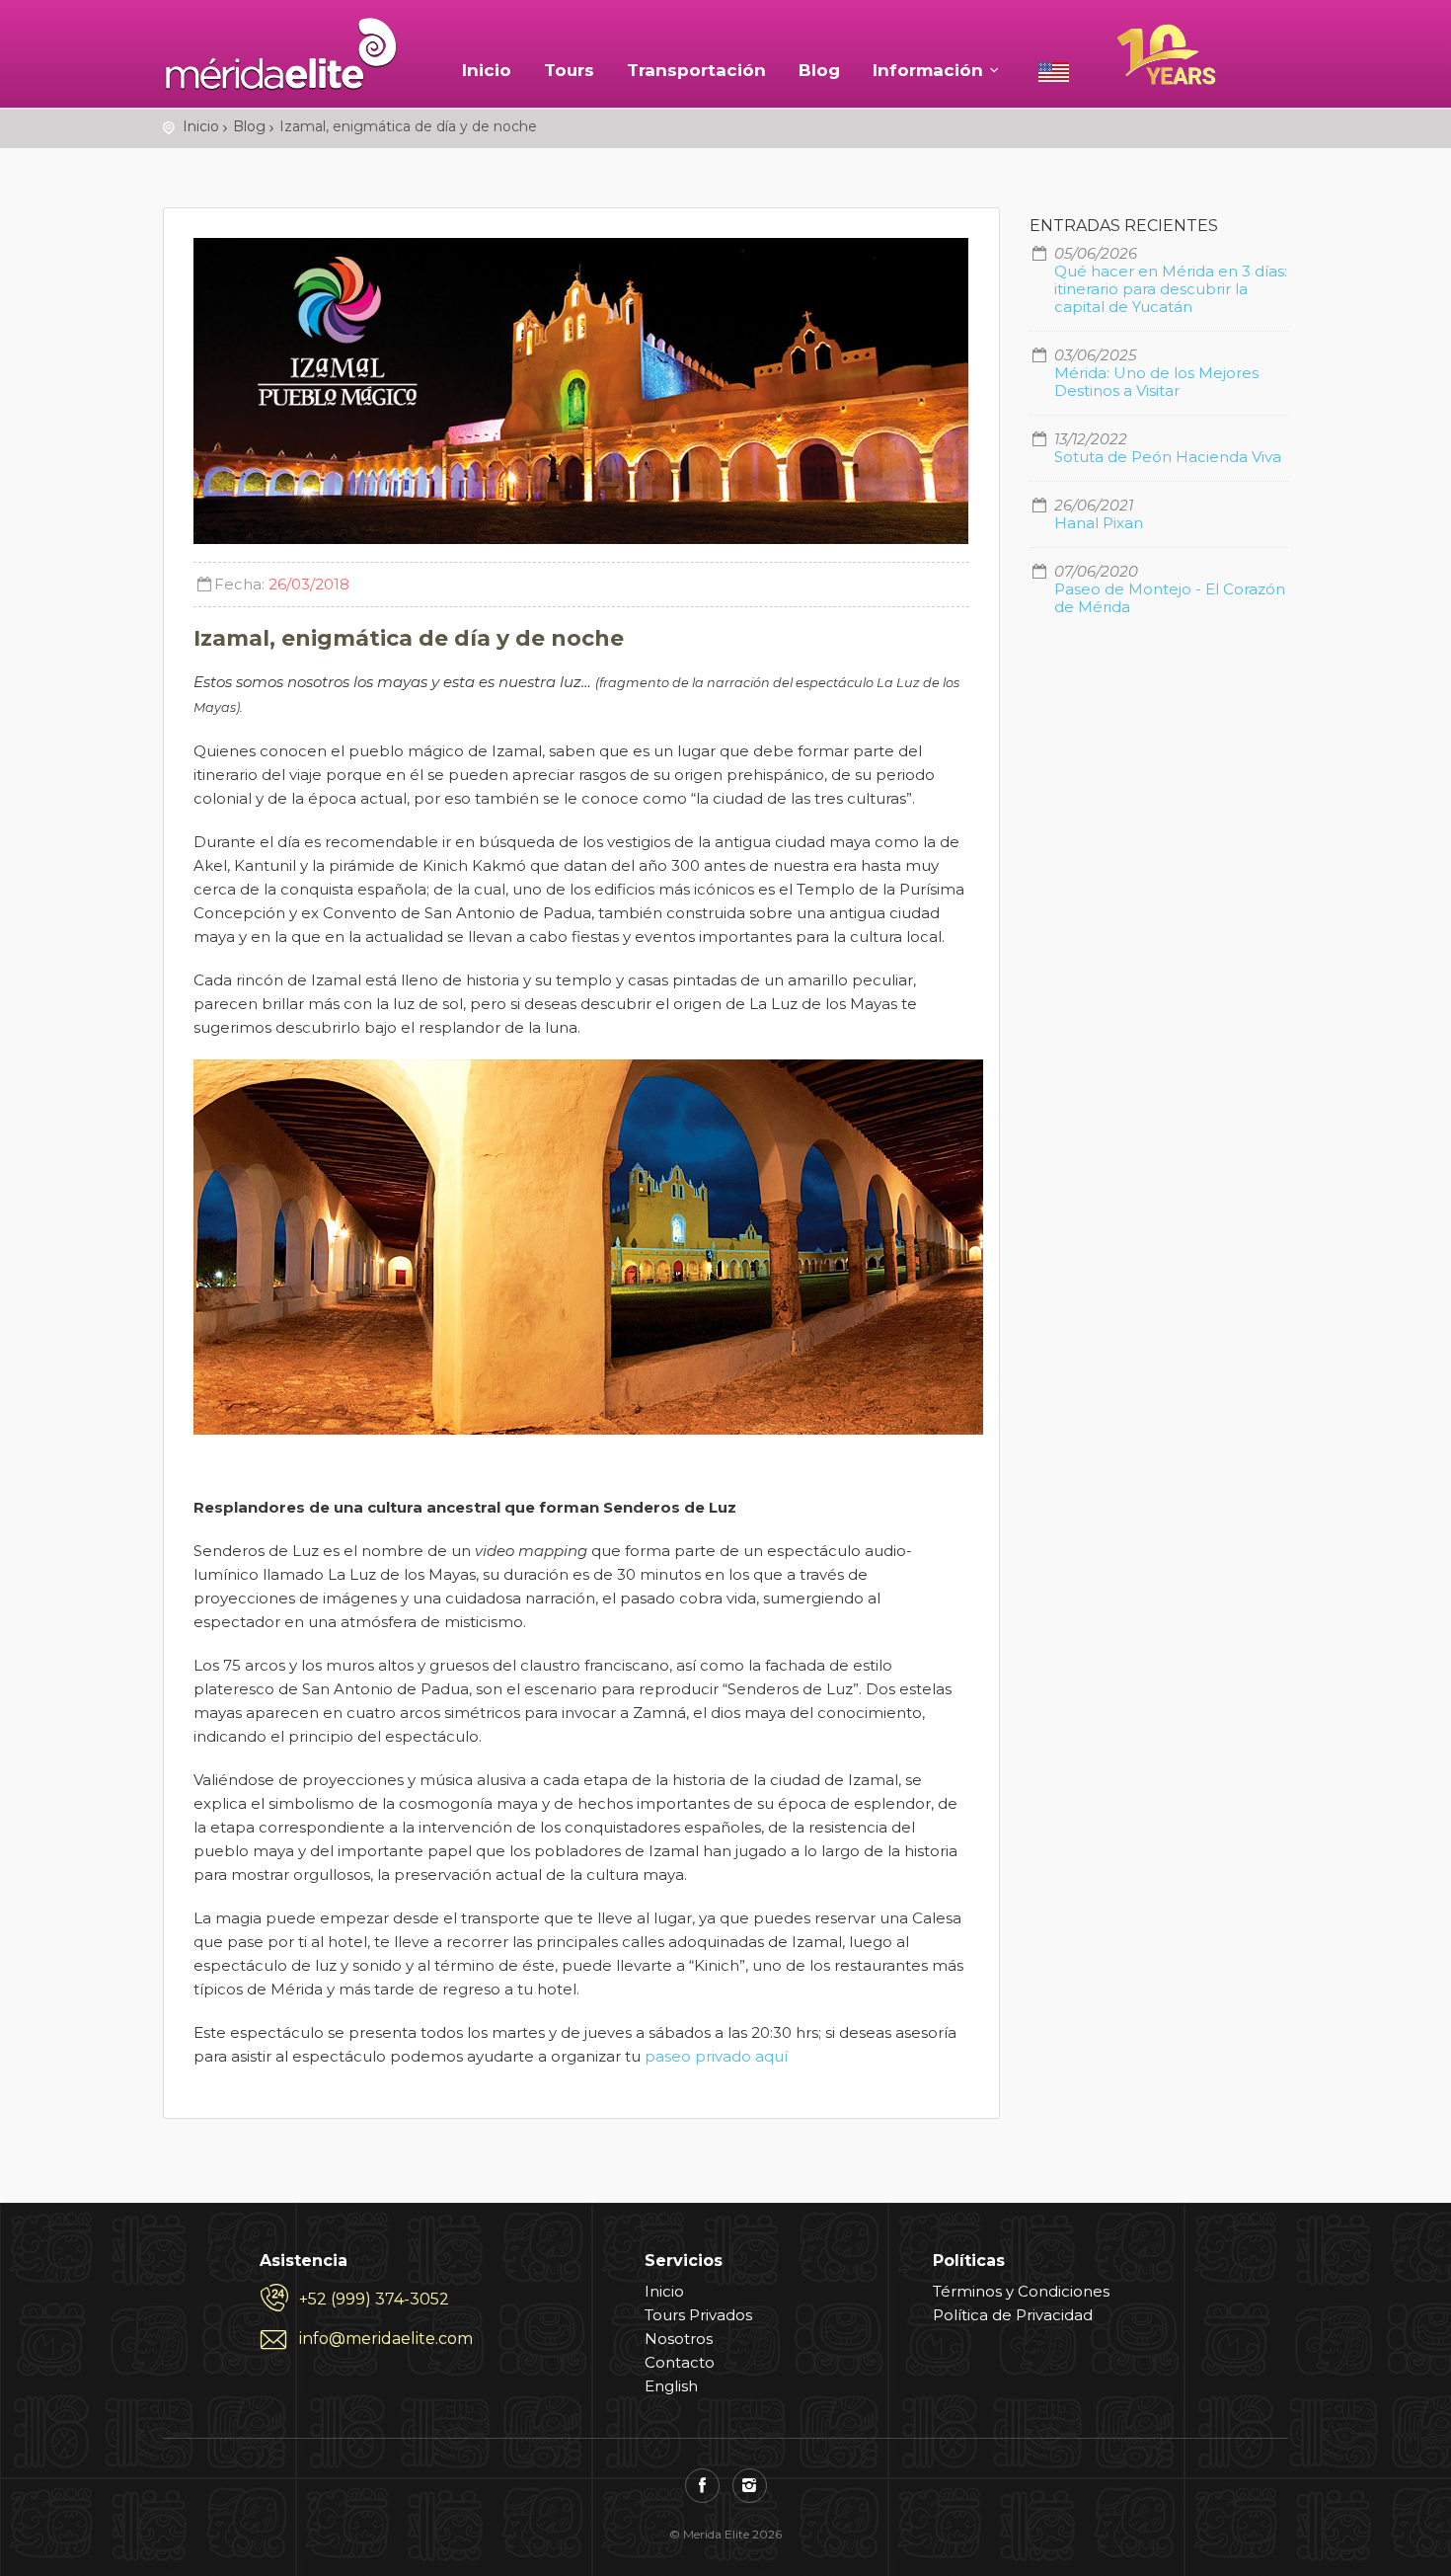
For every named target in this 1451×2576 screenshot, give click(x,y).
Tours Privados (698, 2315)
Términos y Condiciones (1021, 2291)
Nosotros (679, 2339)
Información (928, 70)
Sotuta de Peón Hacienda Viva (1168, 457)
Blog (819, 70)
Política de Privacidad (1013, 2315)
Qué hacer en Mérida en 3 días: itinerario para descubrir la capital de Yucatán (1171, 289)
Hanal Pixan (1099, 523)
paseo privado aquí (716, 2056)
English (671, 2386)
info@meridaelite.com (386, 2339)
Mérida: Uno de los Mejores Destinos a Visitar (1156, 382)
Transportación (696, 70)
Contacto (680, 2362)
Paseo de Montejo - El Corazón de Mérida (1170, 598)
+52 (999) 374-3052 (374, 2299)
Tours (569, 70)
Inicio (487, 70)
